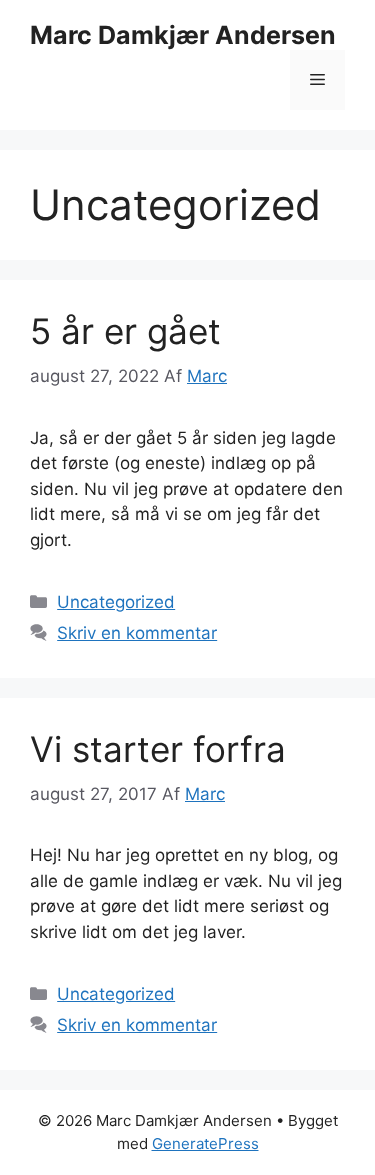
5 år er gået (125, 331)
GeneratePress (205, 1143)
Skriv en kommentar (137, 633)
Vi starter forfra (158, 749)
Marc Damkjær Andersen (183, 35)
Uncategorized (116, 602)
